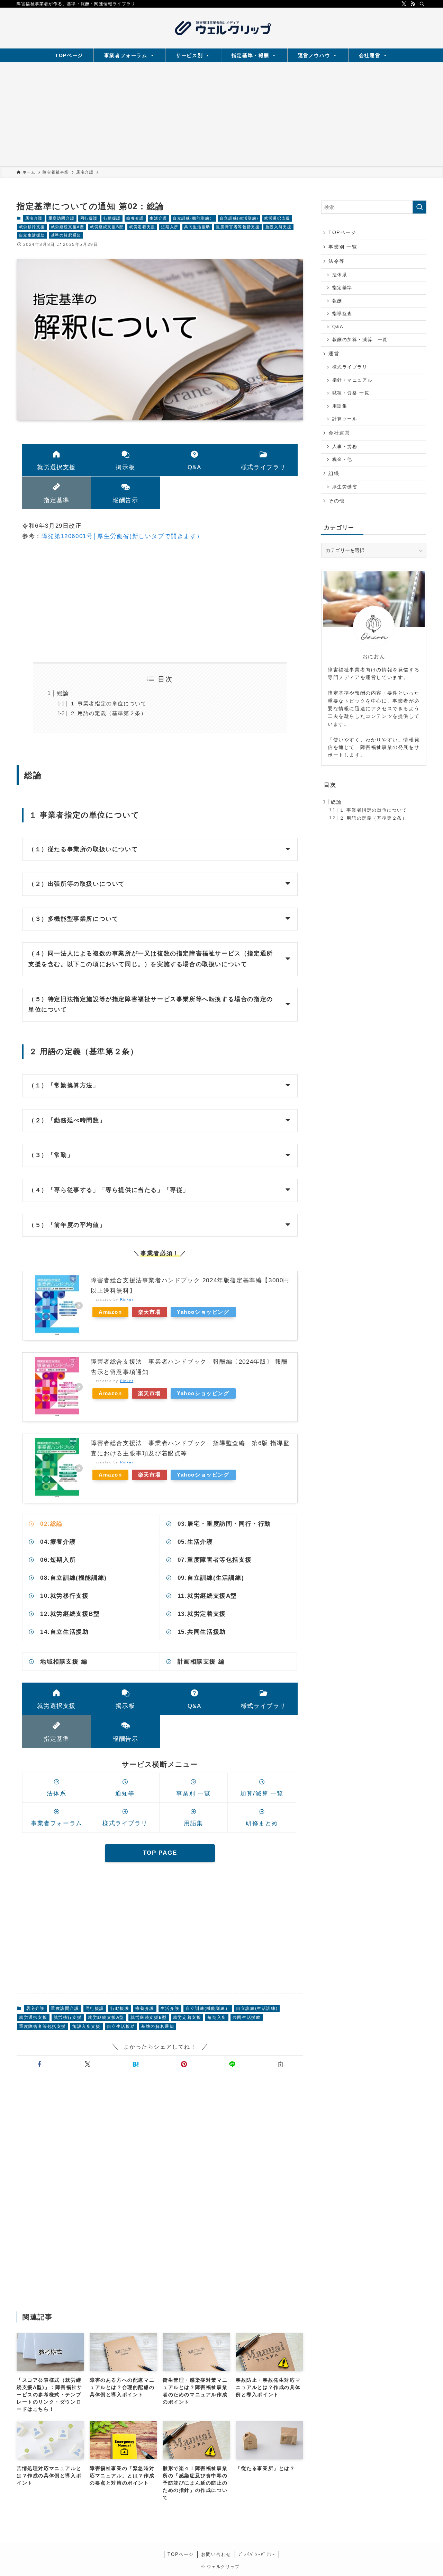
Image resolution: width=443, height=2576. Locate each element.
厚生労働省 (345, 487)
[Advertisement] (221, 114)
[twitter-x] (404, 4)
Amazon (110, 1312)
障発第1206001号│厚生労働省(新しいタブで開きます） (122, 536)
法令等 (337, 261)
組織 (334, 473)
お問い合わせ (216, 2554)
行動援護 (112, 218)
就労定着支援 (142, 227)
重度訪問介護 (62, 218)
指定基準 (342, 288)
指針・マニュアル (352, 380)
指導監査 (342, 314)
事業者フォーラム (126, 55)
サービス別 (189, 55)
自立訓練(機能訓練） (193, 218)
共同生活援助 (197, 227)
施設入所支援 (279, 227)
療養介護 (135, 218)
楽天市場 (150, 1312)
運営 (334, 354)
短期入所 (170, 227)
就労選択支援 (277, 218)
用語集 (340, 406)
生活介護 (158, 218)
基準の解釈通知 (66, 235)
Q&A (338, 327)
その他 (337, 501)
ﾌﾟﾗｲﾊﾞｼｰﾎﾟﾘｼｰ (257, 2554)
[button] (39, 2064)
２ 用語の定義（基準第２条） (108, 713)
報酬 (337, 301)
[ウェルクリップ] (221, 28)
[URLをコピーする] (281, 2064)
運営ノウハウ (314, 55)
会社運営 (370, 55)
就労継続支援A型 (68, 227)
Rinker (127, 1299)
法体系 (340, 275)
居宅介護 (34, 218)
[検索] (422, 4)
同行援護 (89, 218)
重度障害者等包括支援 (238, 227)
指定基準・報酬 (250, 55)
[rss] (413, 4)
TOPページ (69, 55)
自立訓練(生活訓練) (239, 218)
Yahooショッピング (203, 1312)
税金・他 (342, 460)
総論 (63, 693)
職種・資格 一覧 (351, 393)
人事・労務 (345, 447)
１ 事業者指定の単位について (108, 703)
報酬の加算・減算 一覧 (360, 340)
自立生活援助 (32, 235)
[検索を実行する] (419, 207)
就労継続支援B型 (107, 227)
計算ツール (345, 419)
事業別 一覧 (343, 247)
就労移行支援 (32, 227)
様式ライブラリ (350, 367)
